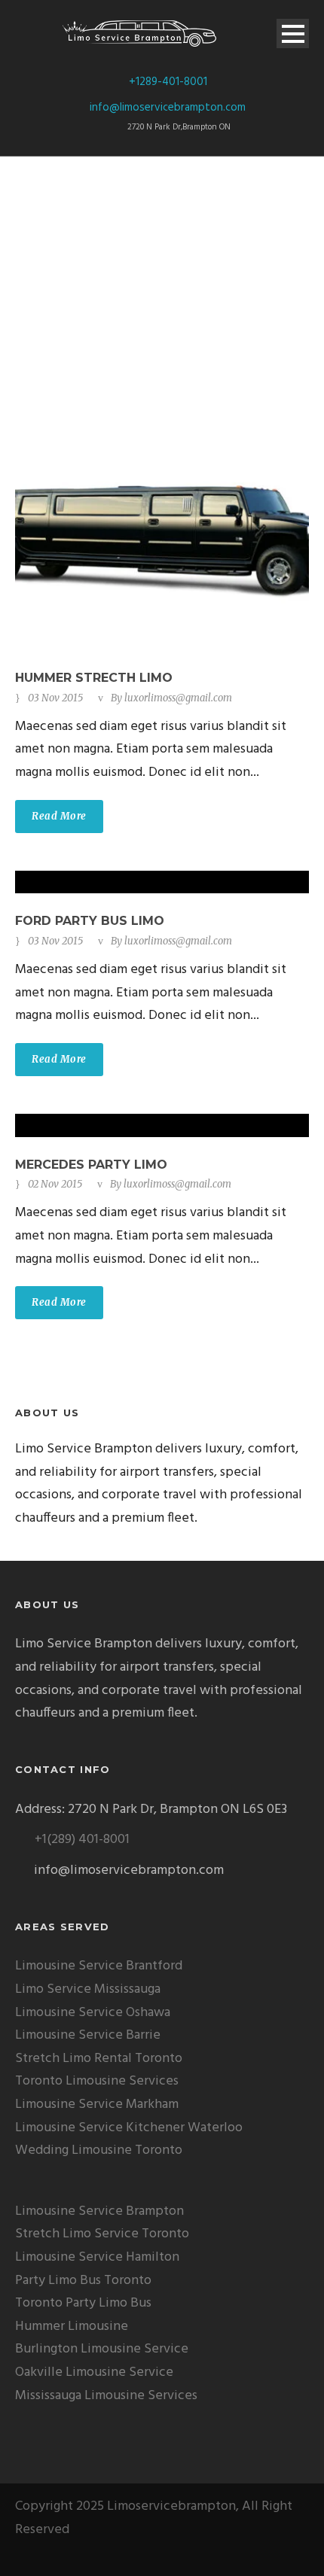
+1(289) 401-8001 (82, 1840)
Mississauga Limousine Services (106, 2396)
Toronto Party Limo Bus (83, 2303)
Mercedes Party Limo (91, 1165)
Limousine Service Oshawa (93, 2013)
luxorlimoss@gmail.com (178, 698)
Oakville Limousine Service (94, 2372)
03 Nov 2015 (55, 698)
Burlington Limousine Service (102, 2349)
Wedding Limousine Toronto (99, 2150)
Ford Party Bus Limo (90, 921)
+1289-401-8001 (168, 82)
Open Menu (293, 33)
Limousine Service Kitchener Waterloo (129, 2128)
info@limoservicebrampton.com (168, 108)
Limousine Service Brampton (99, 2211)
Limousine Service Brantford (99, 1966)
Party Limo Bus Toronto (83, 2281)
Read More (59, 816)
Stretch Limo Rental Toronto (99, 2059)
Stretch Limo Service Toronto (102, 2234)
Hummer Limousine (72, 2327)
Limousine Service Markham (97, 2105)
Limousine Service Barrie (88, 2035)
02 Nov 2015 (55, 1184)
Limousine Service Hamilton (97, 2257)
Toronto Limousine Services (97, 2081)
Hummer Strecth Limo (94, 678)
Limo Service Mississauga (88, 1989)
